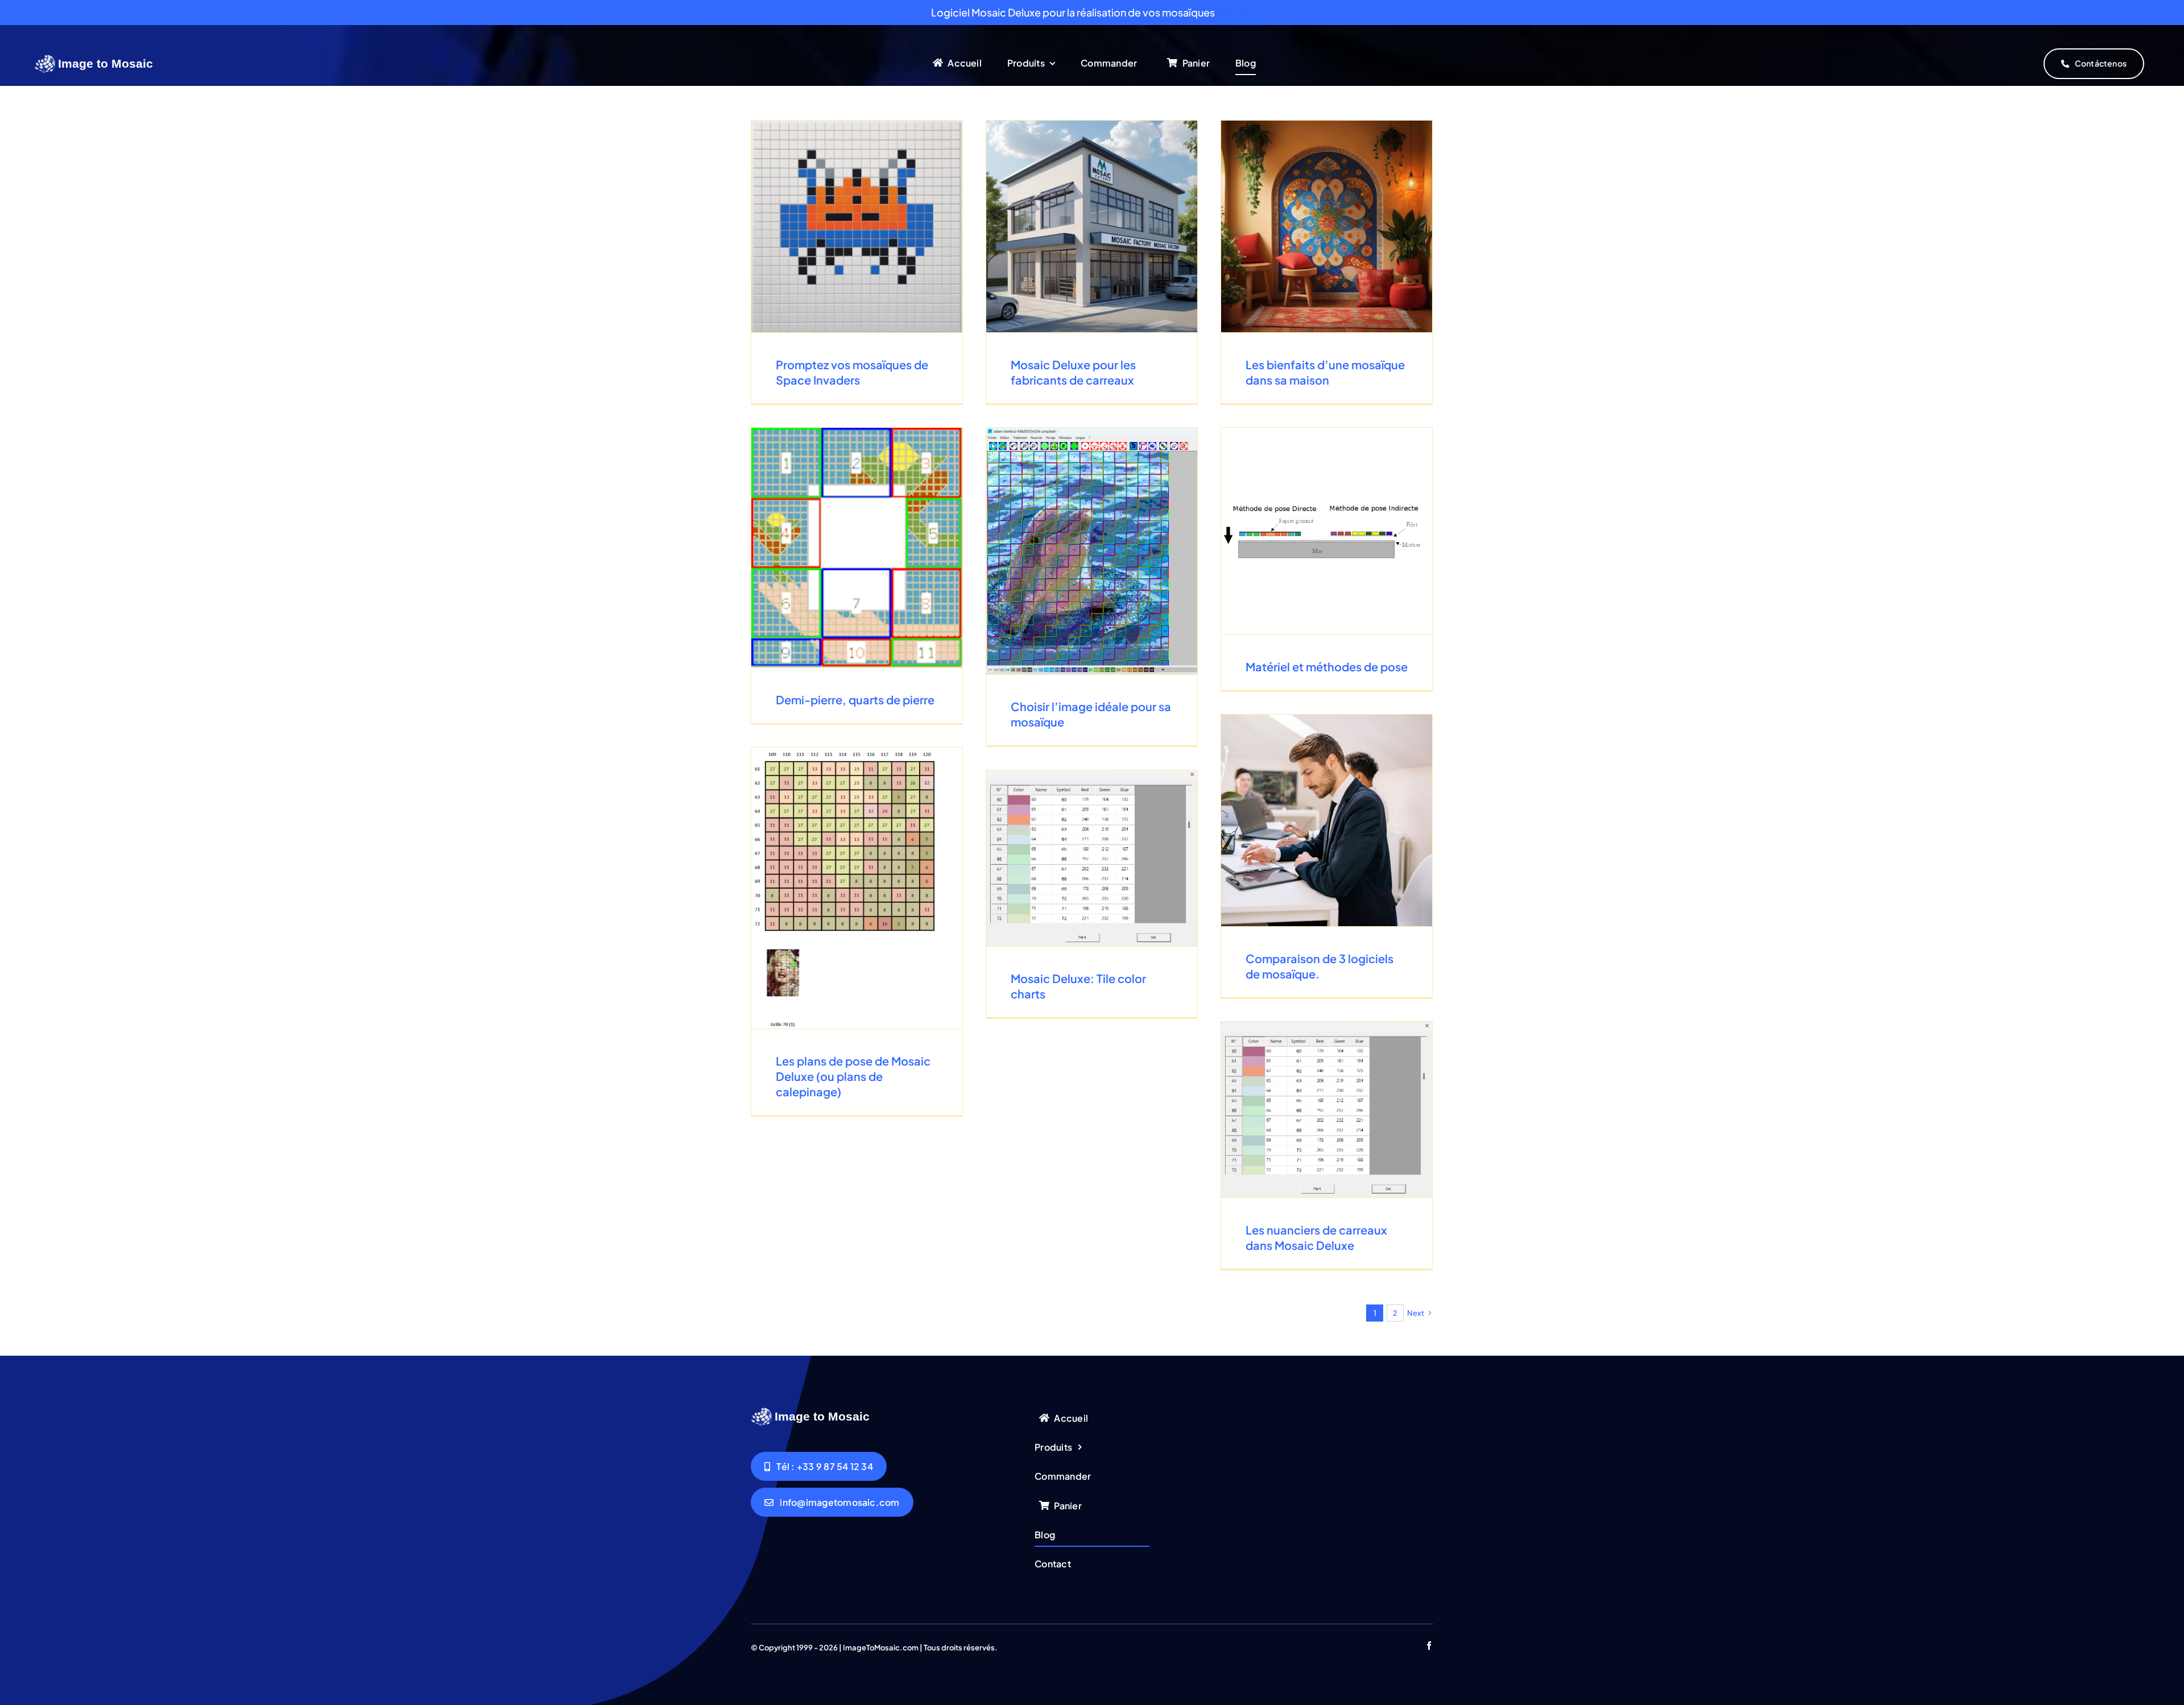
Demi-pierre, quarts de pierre (855, 699)
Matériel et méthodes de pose (1327, 666)
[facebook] (1429, 1646)
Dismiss (1235, 12)
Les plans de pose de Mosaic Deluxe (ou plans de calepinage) (853, 1076)
